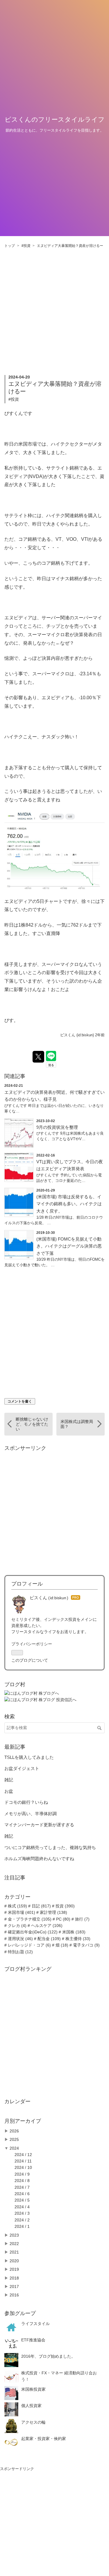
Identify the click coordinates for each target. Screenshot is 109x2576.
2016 (14, 2295)
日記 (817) (41, 1906)
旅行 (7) (82, 1919)
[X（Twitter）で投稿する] (38, 1057)
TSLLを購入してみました (29, 1757)
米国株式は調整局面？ (77, 1424)
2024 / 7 (22, 2187)
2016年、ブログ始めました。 (48, 2356)
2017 (14, 2287)
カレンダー (17, 2101)
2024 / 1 (22, 2226)
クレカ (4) (17, 1926)
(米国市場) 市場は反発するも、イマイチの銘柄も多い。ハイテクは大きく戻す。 (69, 1204)
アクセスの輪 (33, 2422)
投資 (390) (65, 1906)
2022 (14, 2244)
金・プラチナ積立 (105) (29, 1919)
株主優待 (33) (77, 1939)
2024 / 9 (22, 2174)
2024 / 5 (22, 2200)
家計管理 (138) (53, 1912)
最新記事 (15, 1747)
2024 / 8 (22, 2181)
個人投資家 (31, 2406)
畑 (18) (61, 1945)
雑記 (9, 1780)
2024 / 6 (22, 2194)
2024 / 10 (23, 2167)
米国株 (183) (73, 1932)
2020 (14, 2261)
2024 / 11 (23, 2161)
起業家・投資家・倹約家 (44, 2439)
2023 (14, 2235)
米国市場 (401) (21, 1912)
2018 (14, 2278)
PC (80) (63, 1919)
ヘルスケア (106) (46, 1926)
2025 (14, 2139)
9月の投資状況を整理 (57, 1127)
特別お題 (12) (20, 1952)
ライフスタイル (35, 2324)
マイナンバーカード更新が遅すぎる (39, 1825)
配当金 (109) (49, 1939)
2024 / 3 (22, 2213)
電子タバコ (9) (86, 1945)
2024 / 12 (23, 2155)
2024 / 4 (22, 2207)
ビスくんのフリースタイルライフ (55, 120)
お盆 (9, 1791)
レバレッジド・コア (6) (29, 1945)
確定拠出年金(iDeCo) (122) (32, 1932)
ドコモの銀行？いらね (26, 1802)
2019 (14, 2269)
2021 (14, 2252)
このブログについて (30, 1660)
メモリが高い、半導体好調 (31, 1814)
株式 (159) (17, 1906)
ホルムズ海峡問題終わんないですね (39, 1859)
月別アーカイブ (23, 2121)
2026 (14, 2131)
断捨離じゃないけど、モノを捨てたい (32, 1424)
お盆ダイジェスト (22, 1768)
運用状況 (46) (20, 1939)
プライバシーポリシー (32, 1644)
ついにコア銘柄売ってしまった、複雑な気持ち (50, 1847)
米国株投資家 (33, 2389)
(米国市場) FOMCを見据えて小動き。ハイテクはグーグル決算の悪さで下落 (69, 1246)
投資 (15, 399)
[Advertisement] (54, 306)
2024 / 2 (22, 2220)
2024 (14, 2148)
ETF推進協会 (33, 2340)
